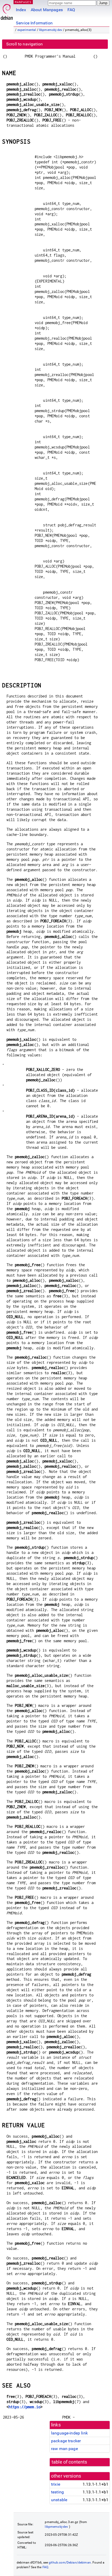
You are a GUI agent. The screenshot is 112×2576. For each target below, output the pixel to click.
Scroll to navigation (24, 44)
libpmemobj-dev (51, 30)
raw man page (64, 2449)
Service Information (34, 23)
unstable (59, 2500)
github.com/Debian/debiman (70, 2562)
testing (57, 2492)
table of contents (69, 2462)
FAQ (71, 10)
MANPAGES (23, 2)
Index (21, 10)
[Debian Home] (7, 11)
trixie (56, 2484)
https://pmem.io (24, 2407)
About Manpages (47, 10)
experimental (27, 30)
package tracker (66, 2441)
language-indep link (69, 2433)
